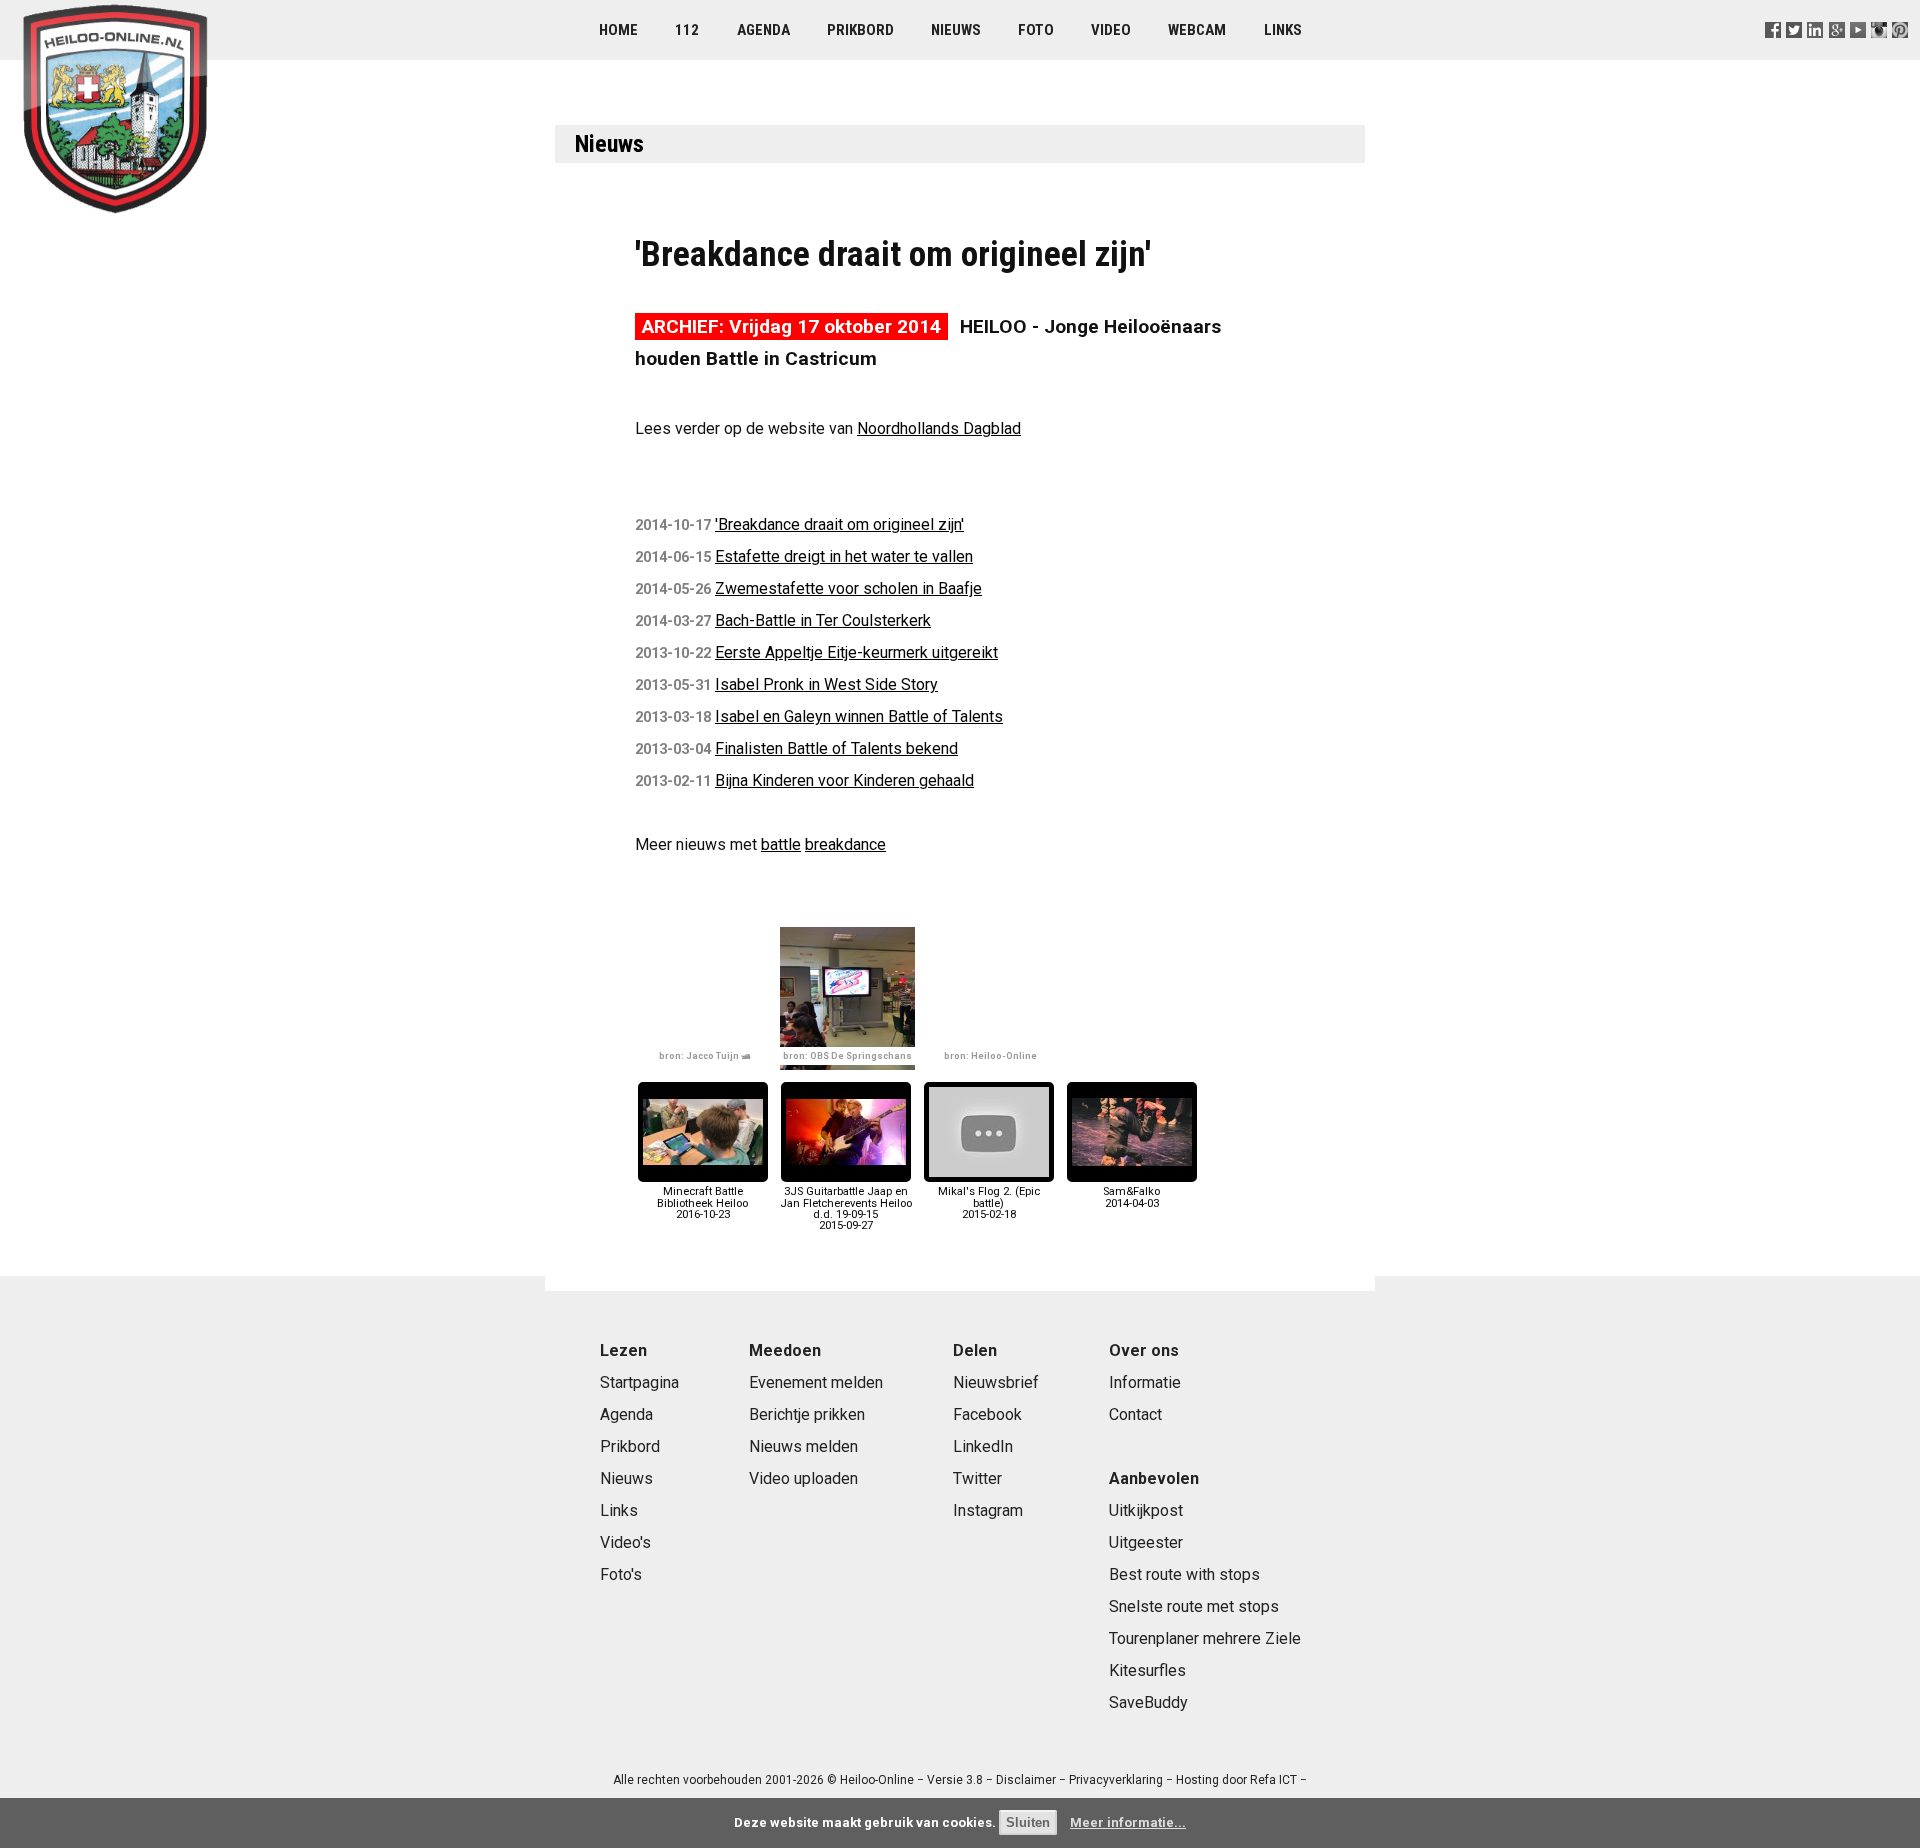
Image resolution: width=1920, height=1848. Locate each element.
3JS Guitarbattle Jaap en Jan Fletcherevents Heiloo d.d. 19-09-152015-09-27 (846, 1208)
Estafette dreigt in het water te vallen (844, 556)
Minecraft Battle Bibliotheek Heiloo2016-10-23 (702, 1202)
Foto (1036, 30)
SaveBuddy (1148, 1702)
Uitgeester (1146, 1542)
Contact (1135, 1414)
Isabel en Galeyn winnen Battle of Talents (859, 716)
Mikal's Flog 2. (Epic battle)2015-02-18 (989, 1202)
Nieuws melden (803, 1446)
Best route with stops (1184, 1574)
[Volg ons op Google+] (1836, 54)
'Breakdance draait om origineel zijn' (839, 524)
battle (781, 844)
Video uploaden (803, 1478)
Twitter (977, 1478)
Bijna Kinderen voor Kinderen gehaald (844, 780)
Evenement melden (816, 1382)
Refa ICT (1273, 1780)
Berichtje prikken (807, 1414)
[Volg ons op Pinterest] (1899, 54)
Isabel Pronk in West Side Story (826, 684)
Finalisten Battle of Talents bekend (836, 748)
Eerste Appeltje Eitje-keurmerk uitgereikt (856, 652)
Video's (625, 1542)
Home (618, 30)
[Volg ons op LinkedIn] (1815, 54)
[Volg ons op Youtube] (1857, 54)
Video (1111, 30)
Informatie (1145, 1382)
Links (1283, 30)
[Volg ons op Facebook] (1773, 54)
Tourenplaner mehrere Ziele (1205, 1638)
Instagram (988, 1510)
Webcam (1197, 30)
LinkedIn (983, 1446)
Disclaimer (1026, 1780)
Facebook (987, 1414)
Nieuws (956, 30)
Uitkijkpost (1146, 1510)
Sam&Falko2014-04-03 (1131, 1197)
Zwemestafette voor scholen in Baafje (848, 588)
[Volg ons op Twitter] (1794, 54)
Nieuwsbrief (996, 1382)
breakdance (845, 844)
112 (687, 30)
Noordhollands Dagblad (939, 428)
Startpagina (639, 1382)
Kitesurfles (1147, 1670)
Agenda (763, 30)
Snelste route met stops (1194, 1606)
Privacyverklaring (1116, 1780)
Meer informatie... (1128, 1822)
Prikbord (860, 30)
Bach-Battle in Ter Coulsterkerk (823, 620)
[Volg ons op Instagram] (1878, 54)
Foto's (621, 1574)
